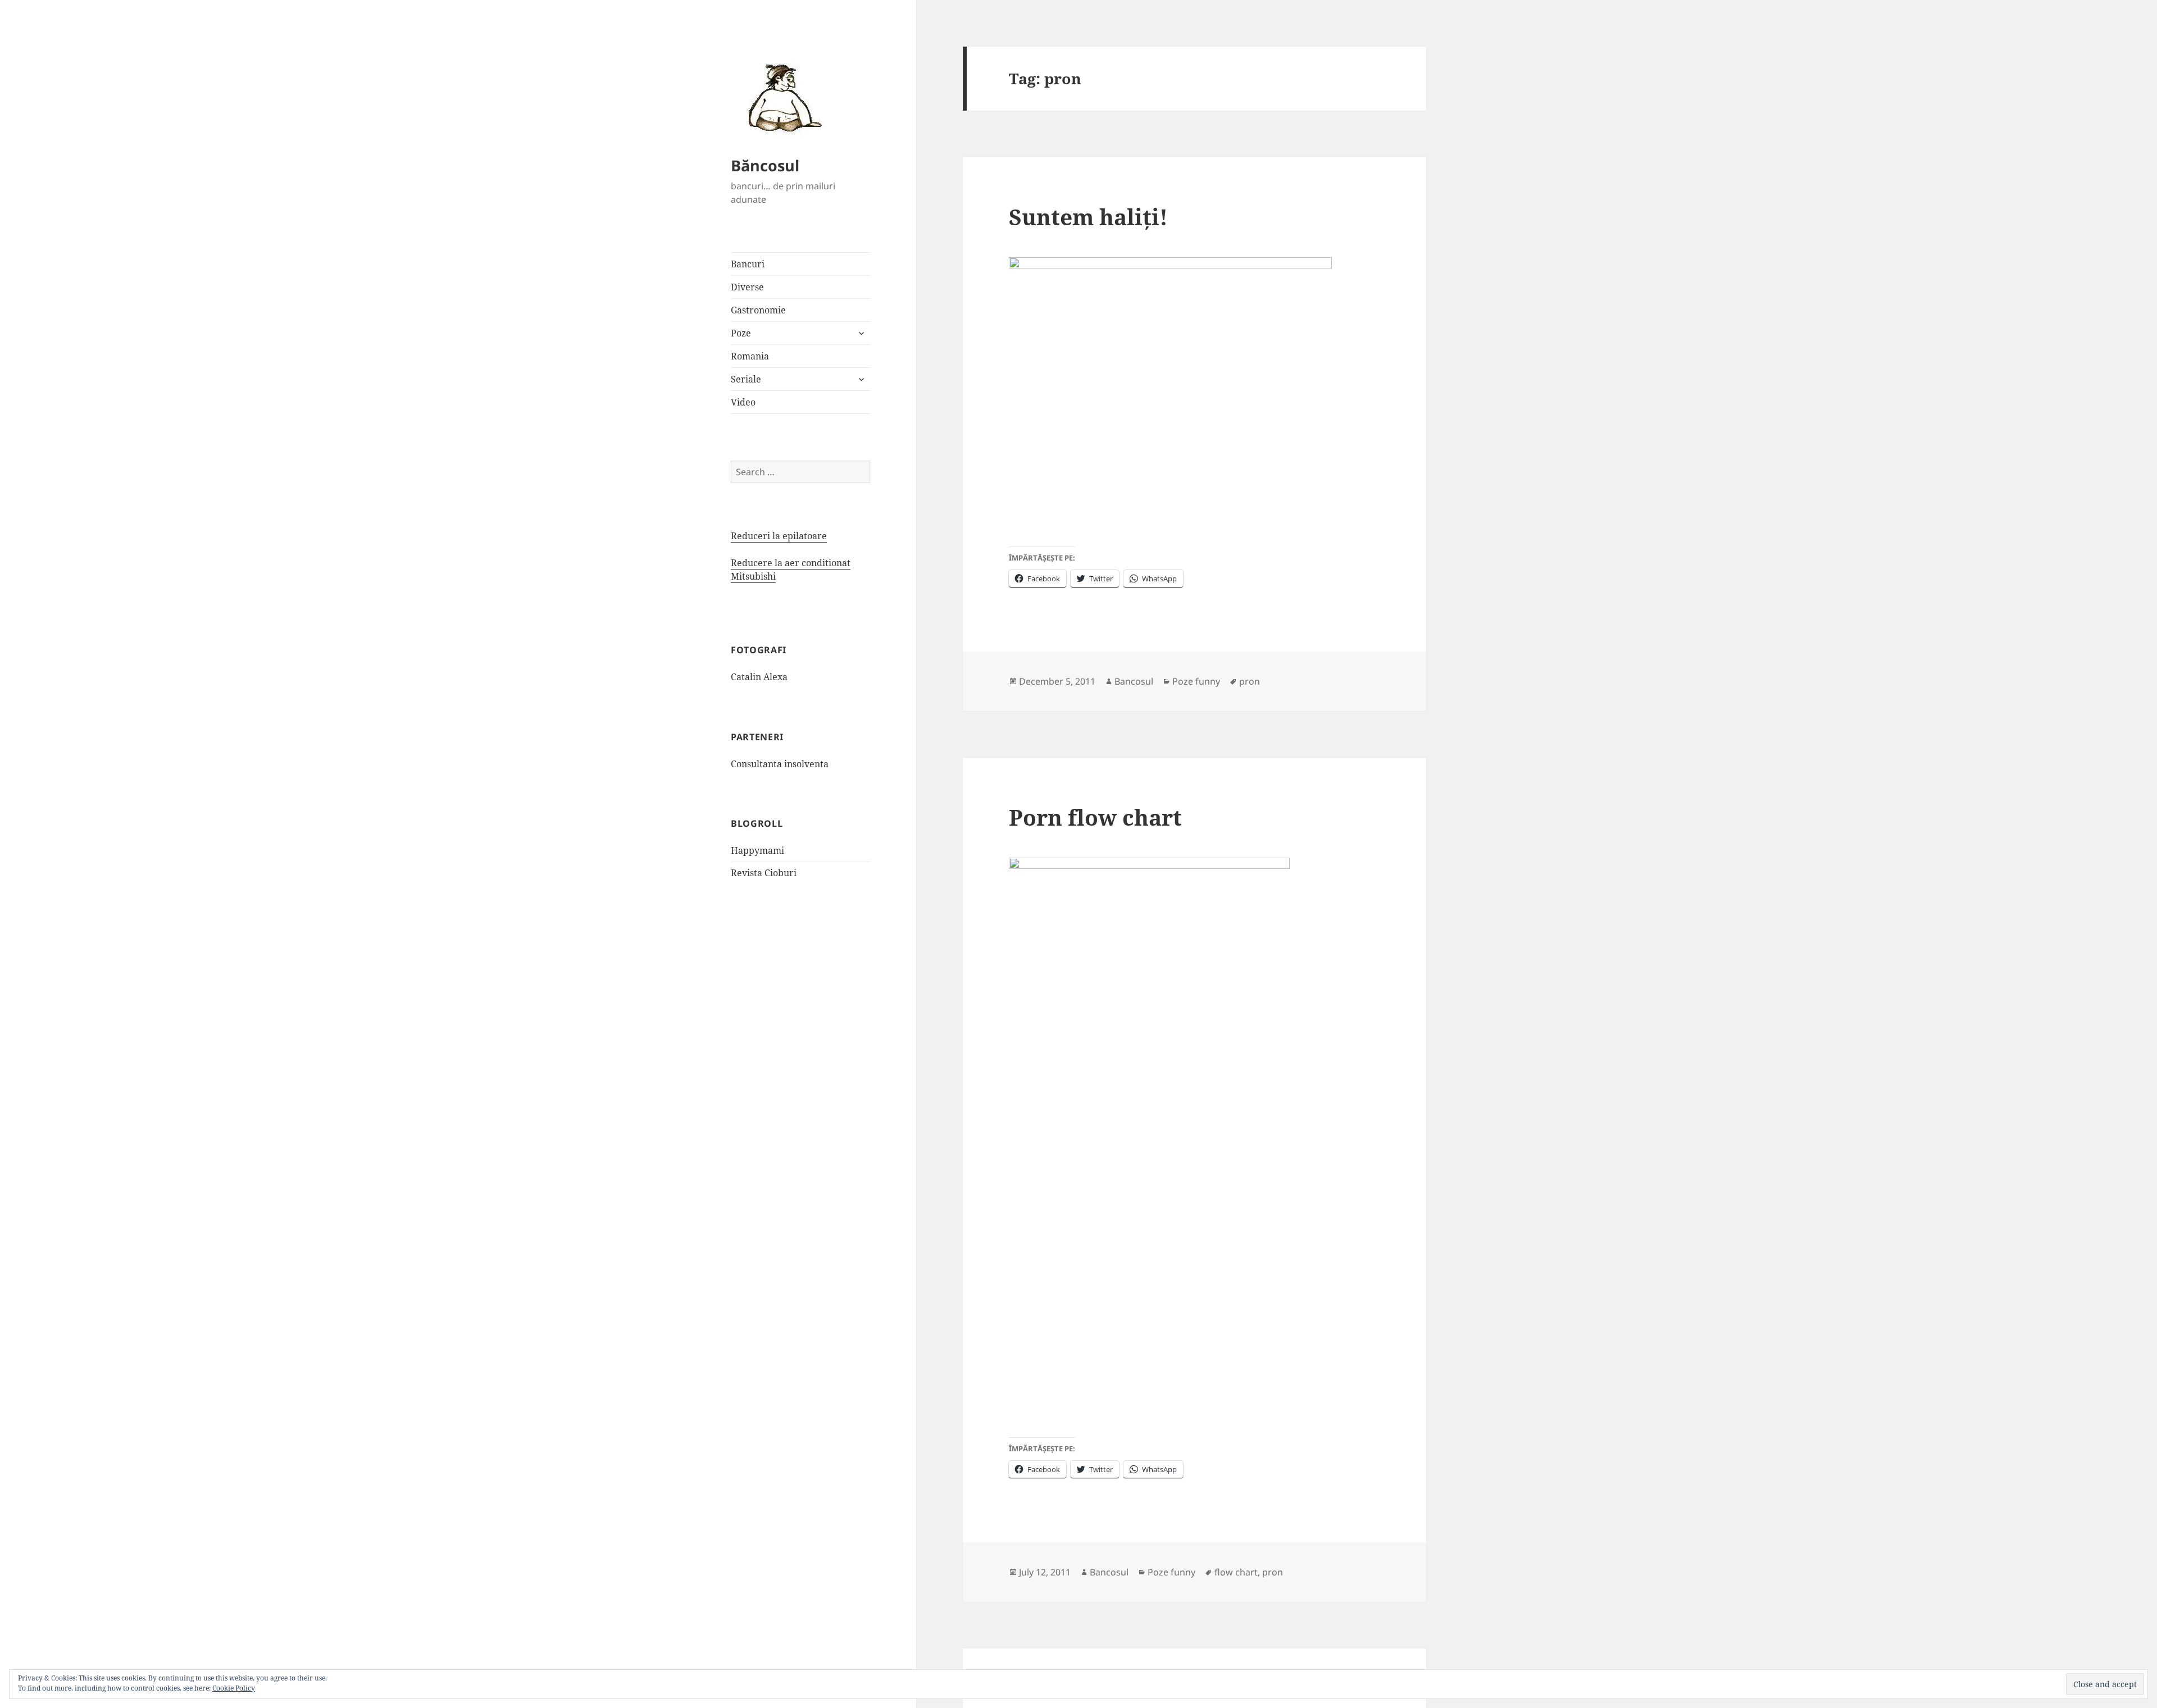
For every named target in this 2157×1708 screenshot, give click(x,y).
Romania (750, 356)
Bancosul (1134, 681)
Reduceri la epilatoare (779, 536)
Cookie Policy (234, 1688)
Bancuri (748, 264)
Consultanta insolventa (780, 764)
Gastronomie (758, 310)
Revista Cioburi (764, 873)
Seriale (746, 379)
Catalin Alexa (759, 677)
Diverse (747, 287)
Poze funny (1196, 681)
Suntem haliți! (1088, 217)
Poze (741, 333)
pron (1250, 681)
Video (743, 402)
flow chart (1236, 1572)
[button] (781, 97)
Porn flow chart (1095, 817)
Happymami (757, 850)
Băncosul (765, 165)
